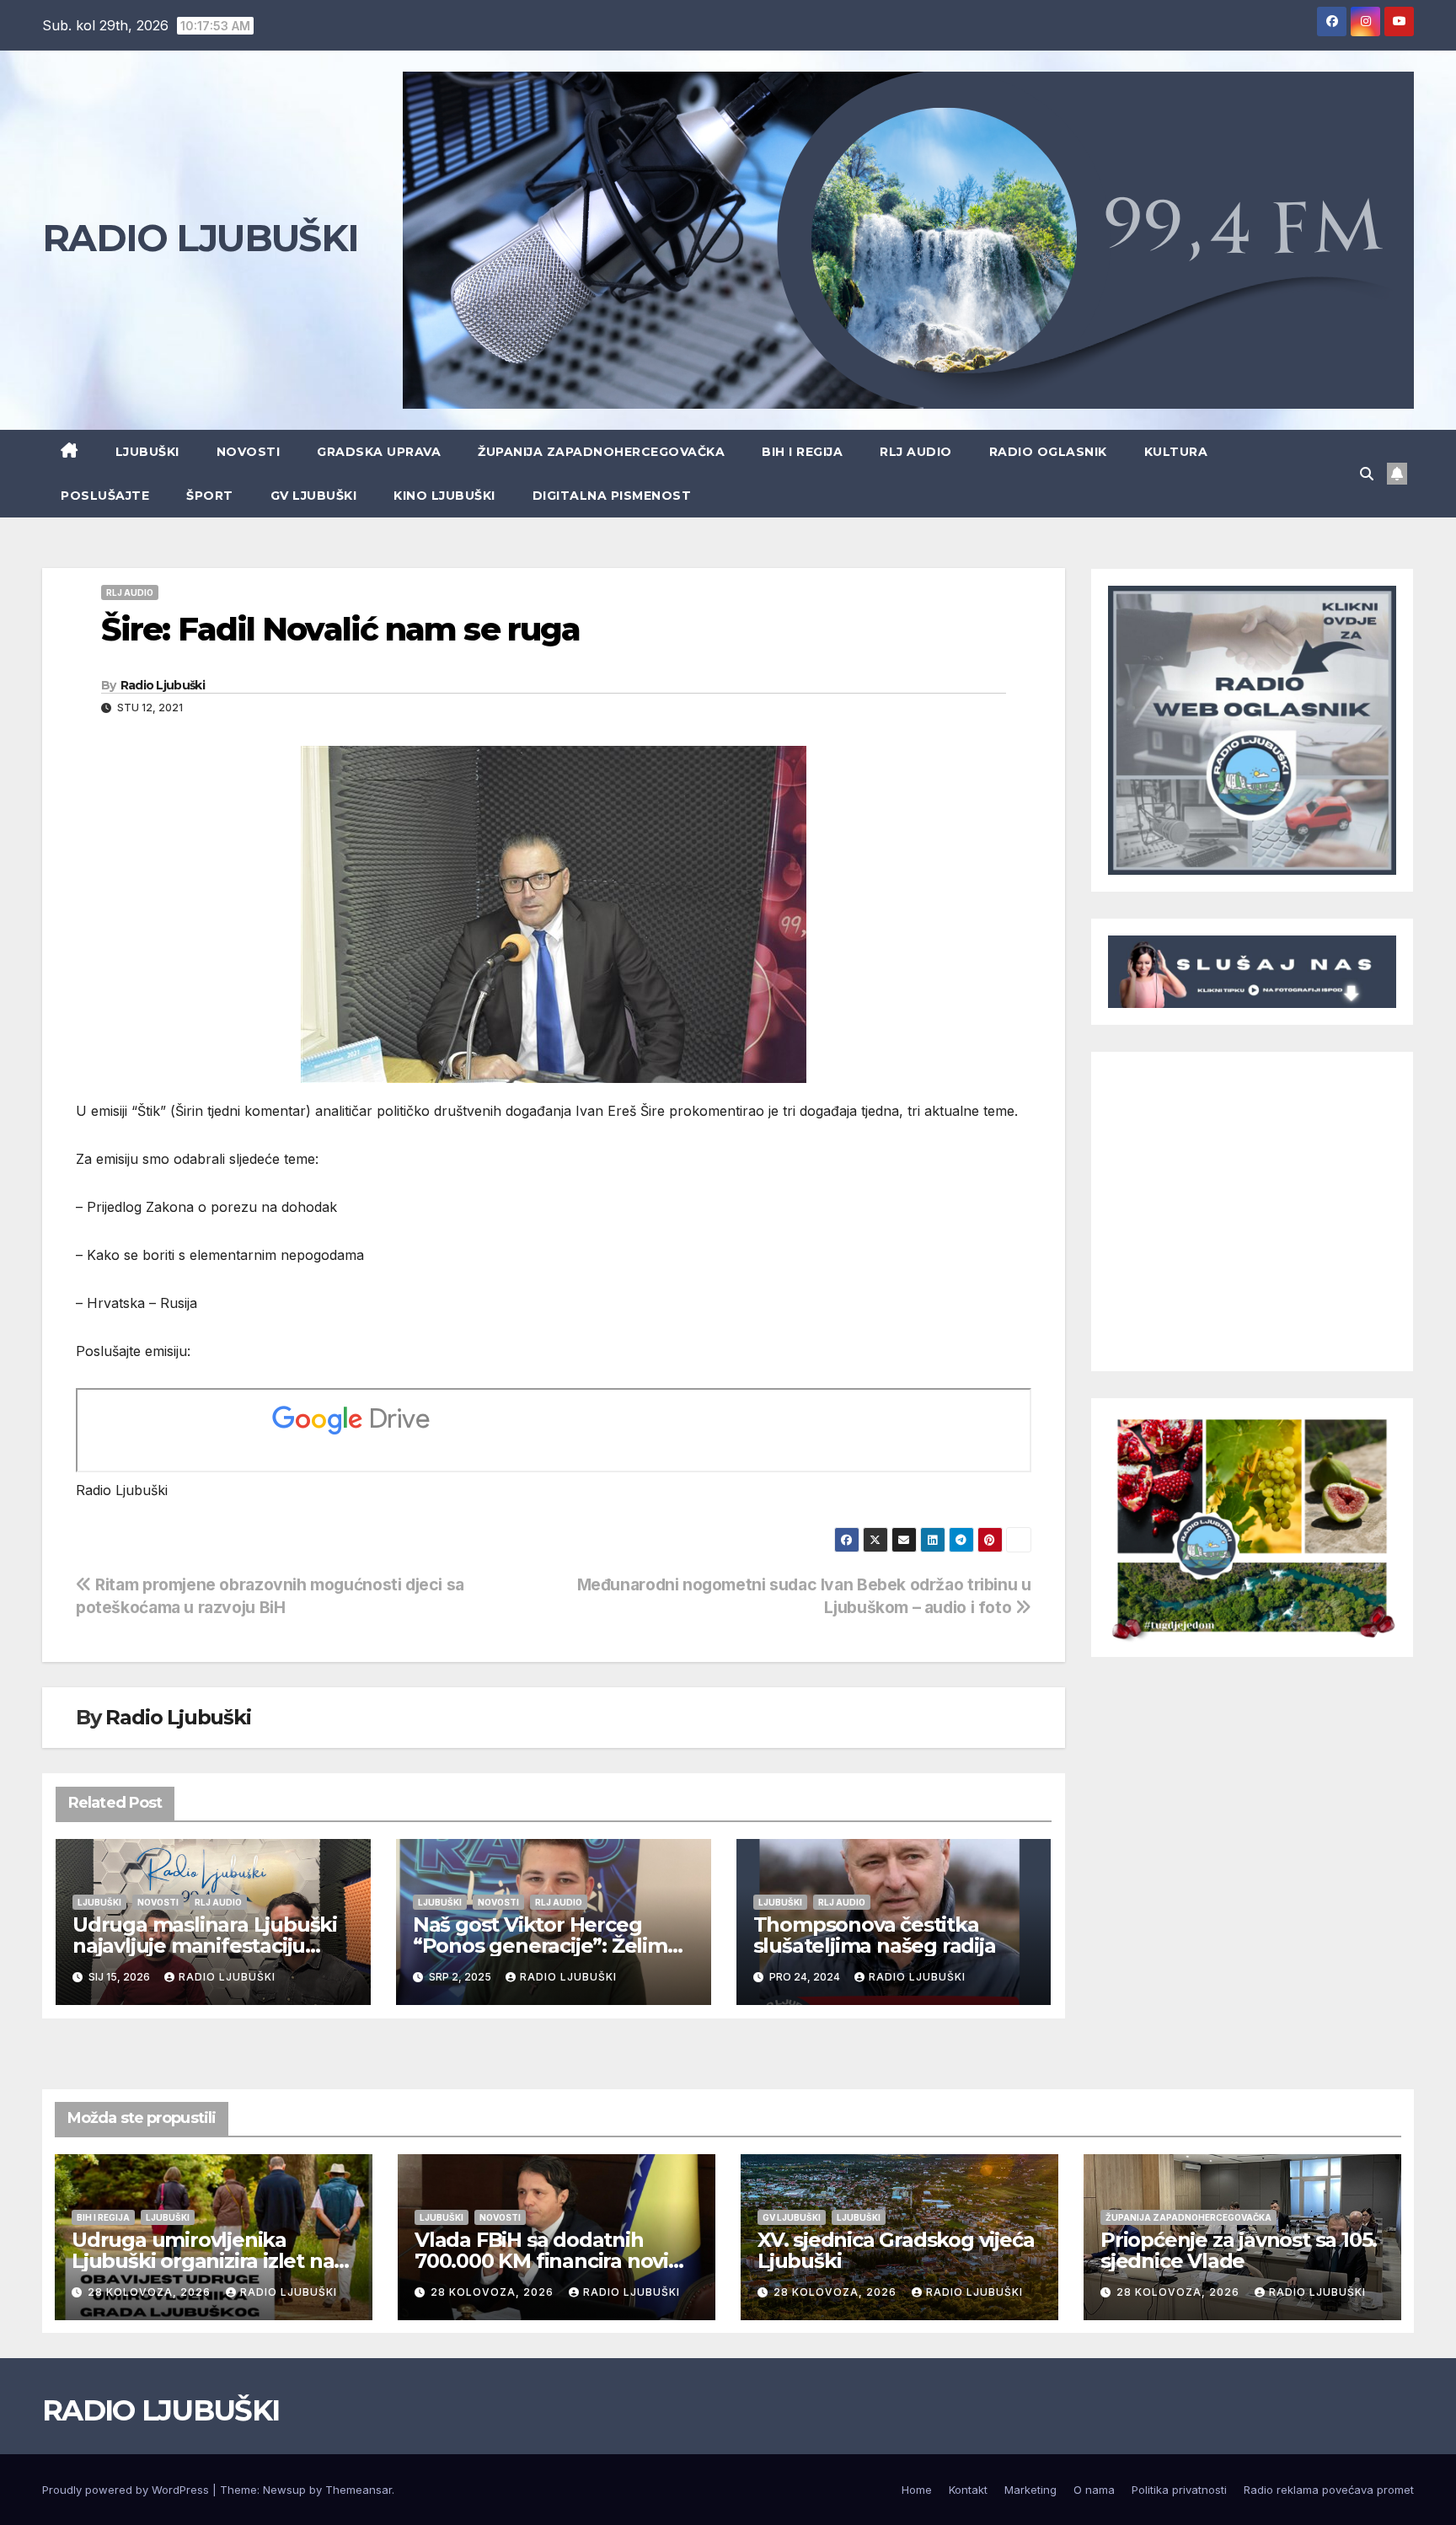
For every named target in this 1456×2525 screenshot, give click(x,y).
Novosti (249, 452)
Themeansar (359, 2490)
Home (917, 2490)
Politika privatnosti (1179, 2490)
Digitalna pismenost (612, 496)
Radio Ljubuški (163, 685)
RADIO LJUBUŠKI (200, 238)
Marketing (1030, 2490)
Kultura (1176, 452)
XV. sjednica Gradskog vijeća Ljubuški (896, 2250)
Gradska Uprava (379, 452)
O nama (1094, 2490)
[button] (1367, 474)
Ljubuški (147, 452)
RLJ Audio (916, 452)
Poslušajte (105, 496)
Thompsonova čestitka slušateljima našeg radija (875, 1935)
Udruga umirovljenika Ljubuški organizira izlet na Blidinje (203, 2261)
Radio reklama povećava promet (1329, 2490)
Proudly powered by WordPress (127, 2490)
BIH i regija (802, 452)
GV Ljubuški (314, 496)
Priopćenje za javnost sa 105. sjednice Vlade (1239, 2250)
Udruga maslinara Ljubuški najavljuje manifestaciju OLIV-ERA (205, 1946)
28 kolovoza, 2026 (151, 2292)
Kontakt (968, 2490)
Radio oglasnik (1048, 452)
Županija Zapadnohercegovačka (601, 452)
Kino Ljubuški (444, 496)
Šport (210, 496)
